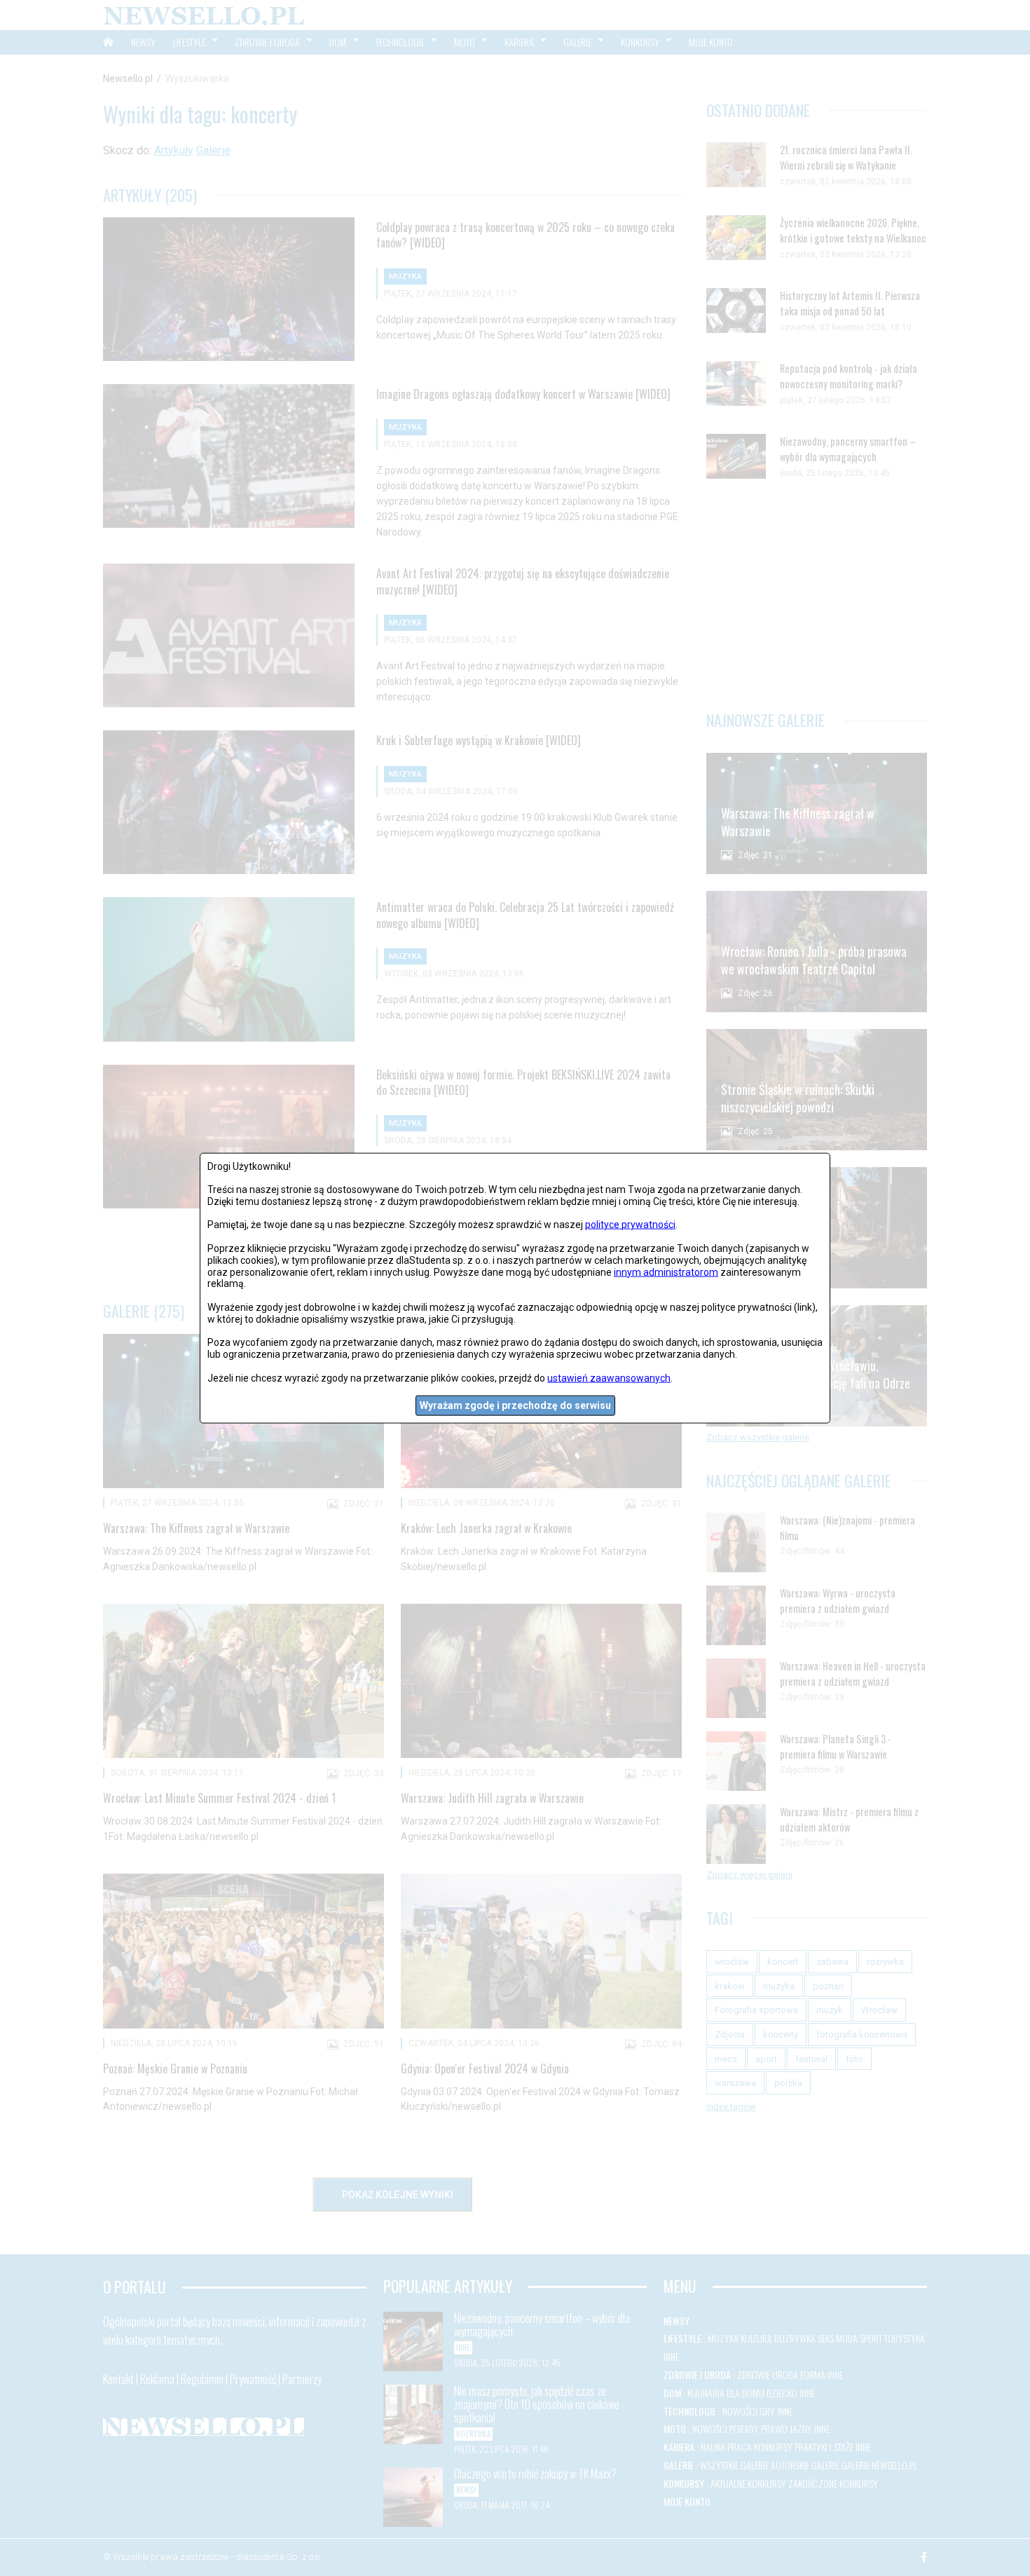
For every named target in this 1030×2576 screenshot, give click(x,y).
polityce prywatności (630, 1225)
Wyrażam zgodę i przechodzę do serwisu (515, 1405)
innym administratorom (666, 1272)
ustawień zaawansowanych (609, 1377)
